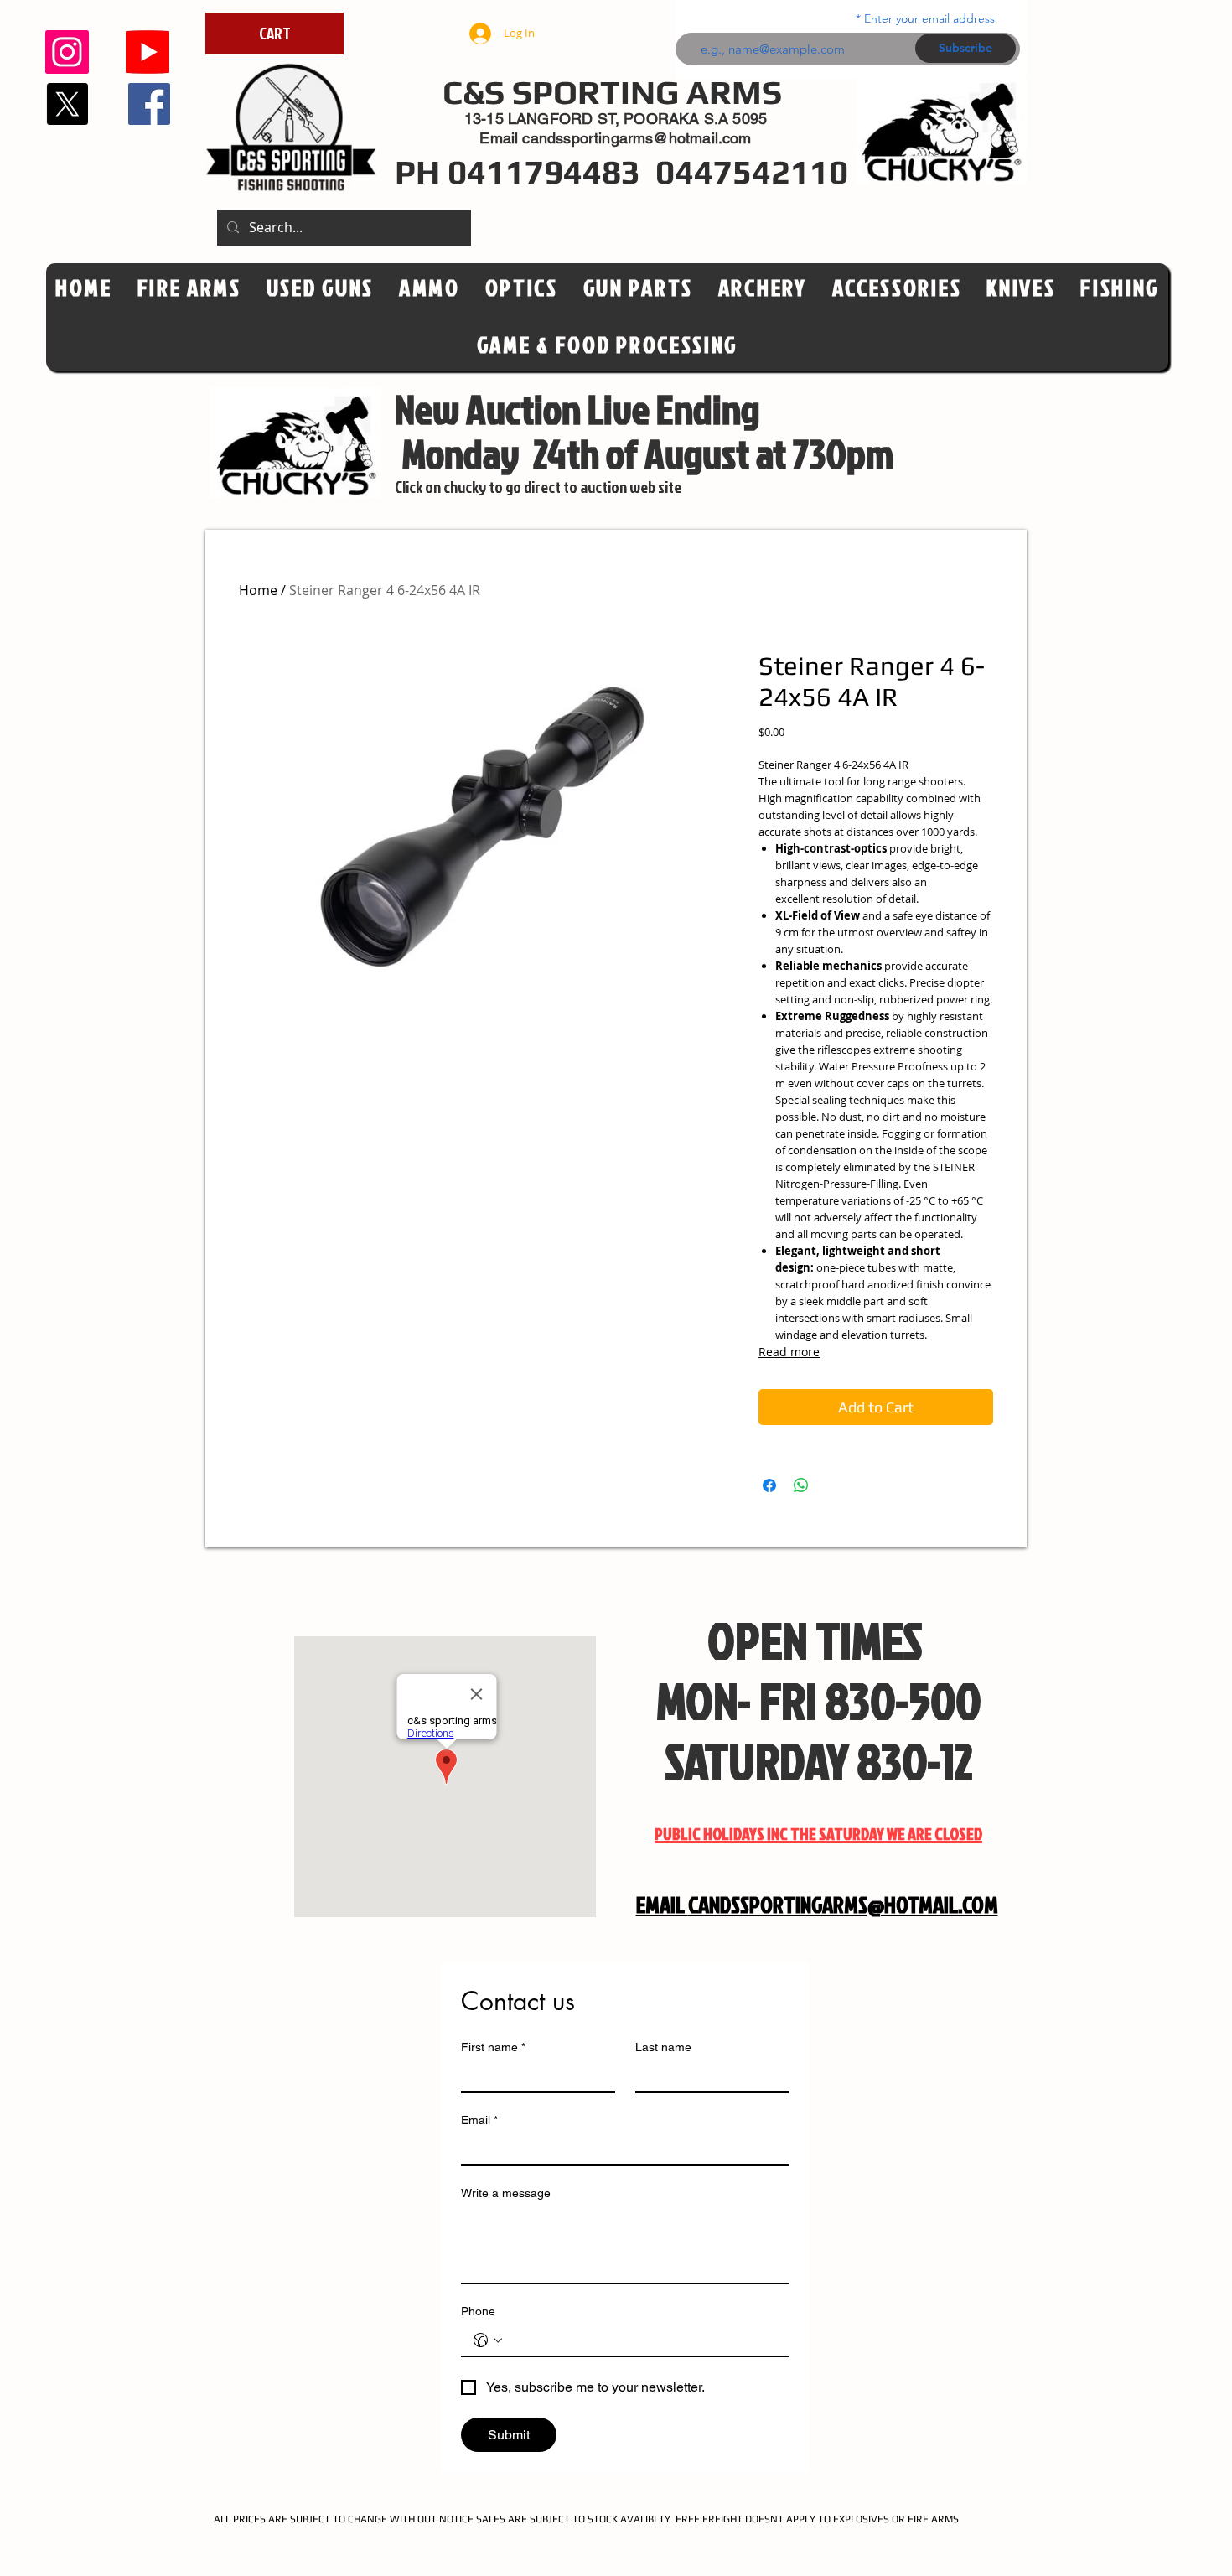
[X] (67, 104)
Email (479, 2120)
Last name (663, 2047)
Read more (789, 1352)
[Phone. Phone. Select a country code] (488, 2340)
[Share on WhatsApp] (801, 1485)
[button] (522, 288)
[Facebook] (149, 104)
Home (258, 590)
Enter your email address (929, 18)
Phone (478, 2311)
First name (493, 2047)
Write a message (506, 2193)
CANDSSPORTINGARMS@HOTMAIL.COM (843, 1905)
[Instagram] (67, 52)
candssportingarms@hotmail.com (637, 138)
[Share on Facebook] (769, 1485)
